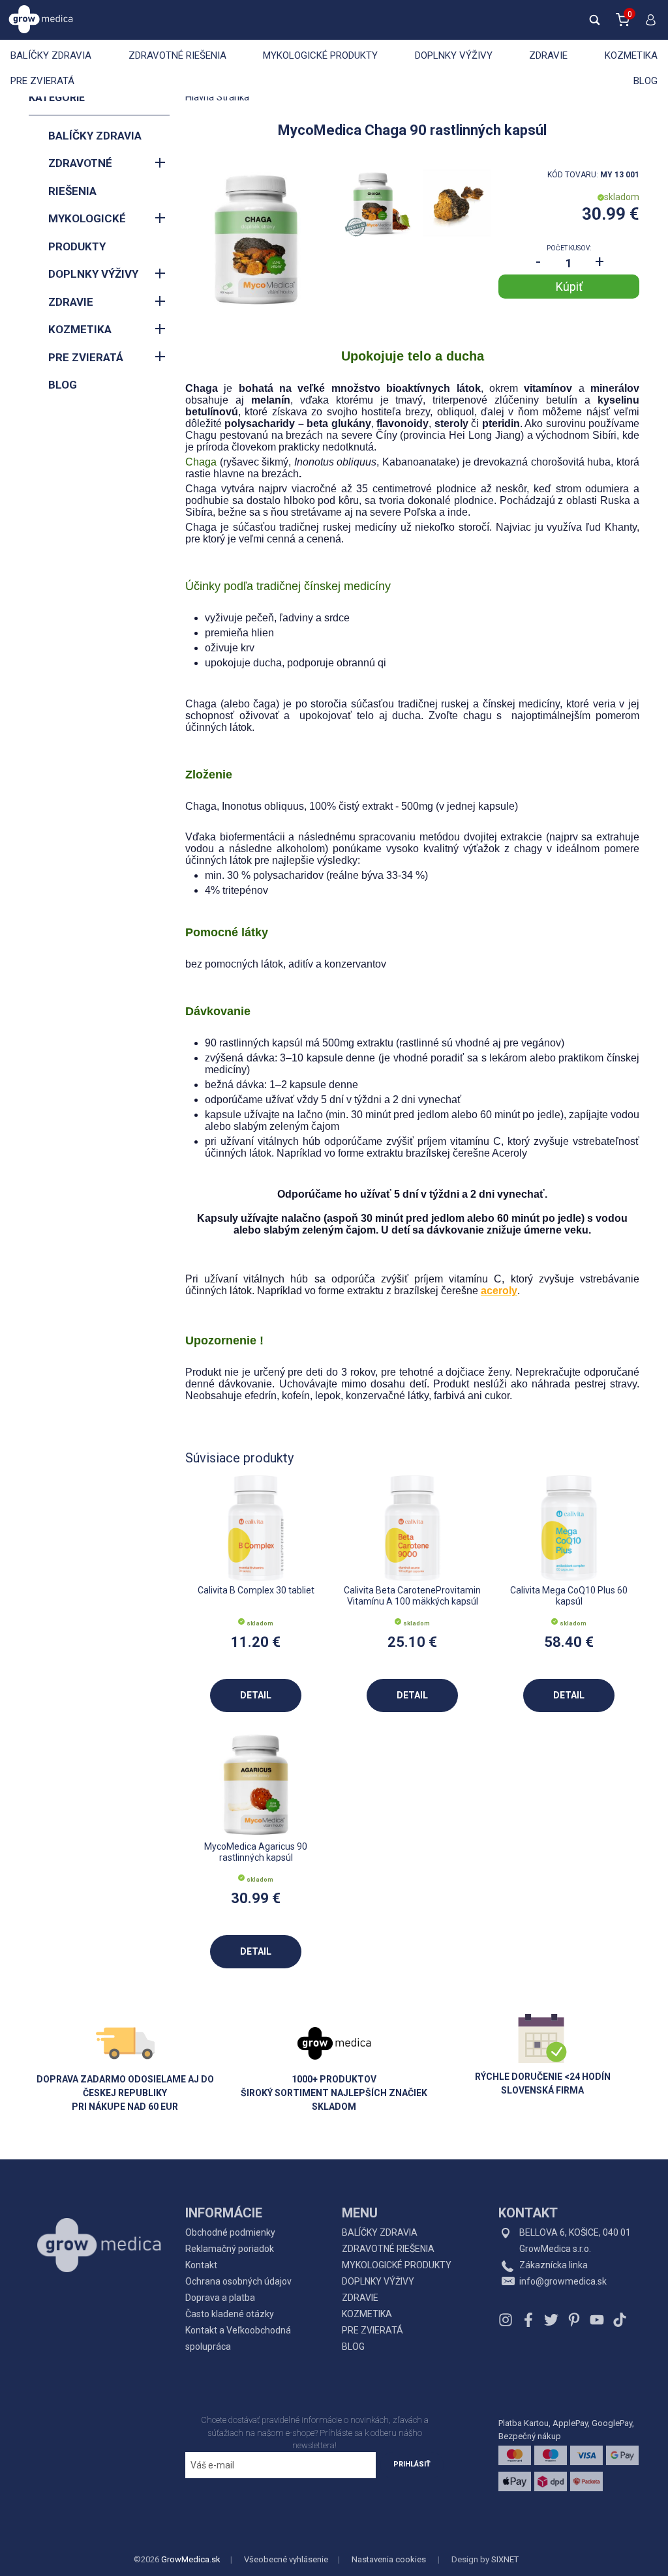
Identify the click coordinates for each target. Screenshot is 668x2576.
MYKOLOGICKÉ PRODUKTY (320, 55)
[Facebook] (528, 2320)
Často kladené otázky (230, 2314)
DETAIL (256, 1695)
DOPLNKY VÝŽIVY (454, 55)
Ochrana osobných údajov (238, 2281)
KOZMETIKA (631, 55)
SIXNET (505, 2559)
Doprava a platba (220, 2298)
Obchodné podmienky (230, 2232)
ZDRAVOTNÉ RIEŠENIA (177, 55)
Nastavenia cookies (389, 2559)
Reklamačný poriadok (230, 2249)
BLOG (645, 81)
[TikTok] (618, 2320)
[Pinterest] (574, 2320)
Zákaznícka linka (554, 2265)
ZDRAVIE (548, 55)
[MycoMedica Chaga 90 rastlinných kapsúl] (256, 239)
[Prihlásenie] (648, 25)
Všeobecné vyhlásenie (286, 2559)
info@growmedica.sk (563, 2281)
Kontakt (201, 2265)
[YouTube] (597, 2320)
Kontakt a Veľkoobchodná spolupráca (238, 2338)
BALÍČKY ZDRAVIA (51, 55)
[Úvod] (99, 2216)
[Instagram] (507, 2320)
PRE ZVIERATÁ (42, 81)
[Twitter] (551, 2320)
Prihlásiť (412, 2464)
